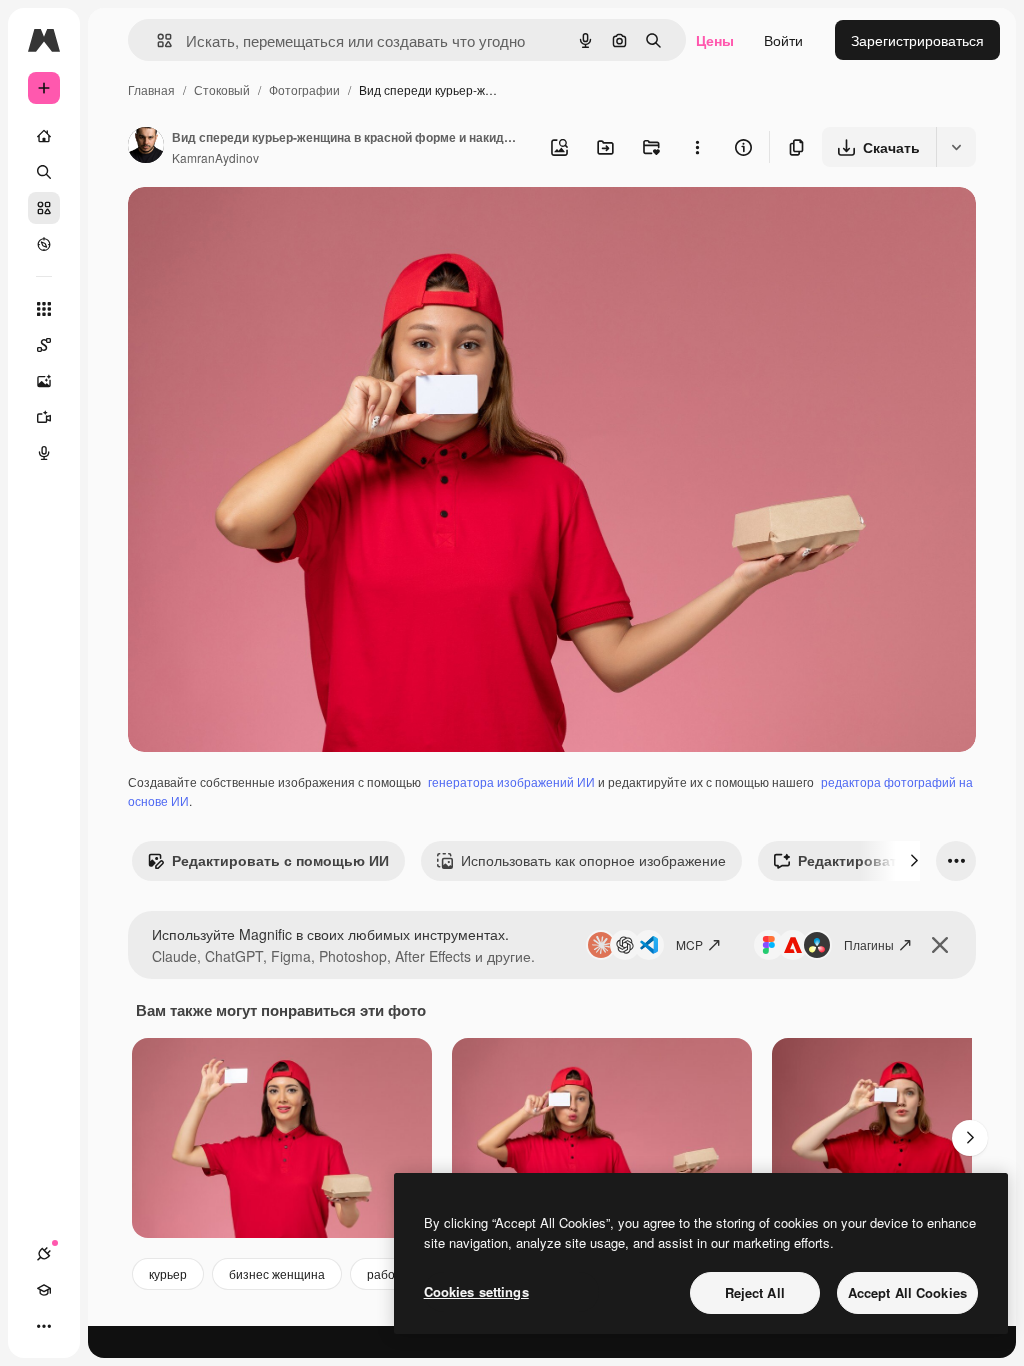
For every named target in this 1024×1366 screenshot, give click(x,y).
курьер (168, 1273)
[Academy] (44, 1290)
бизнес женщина (277, 1273)
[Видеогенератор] (44, 417)
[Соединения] (44, 1254)
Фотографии (304, 89)
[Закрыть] (940, 945)
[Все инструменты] (44, 309)
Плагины (869, 944)
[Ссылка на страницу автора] (146, 147)
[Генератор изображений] (44, 381)
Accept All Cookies (907, 1292)
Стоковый (222, 89)
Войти (783, 40)
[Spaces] (44, 345)
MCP (689, 944)
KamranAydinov (215, 157)
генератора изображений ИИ (511, 781)
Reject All (755, 1292)
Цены (715, 40)
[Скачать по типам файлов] (956, 147)
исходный (262, 225)
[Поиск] (44, 172)
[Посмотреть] (44, 244)
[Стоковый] (44, 208)
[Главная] (44, 136)
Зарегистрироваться (917, 40)
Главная (151, 89)
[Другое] (44, 1326)
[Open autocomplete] (156, 40)
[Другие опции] (697, 147)
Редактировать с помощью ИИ (280, 860)
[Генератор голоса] (44, 453)
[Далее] (914, 861)
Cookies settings (476, 1291)
